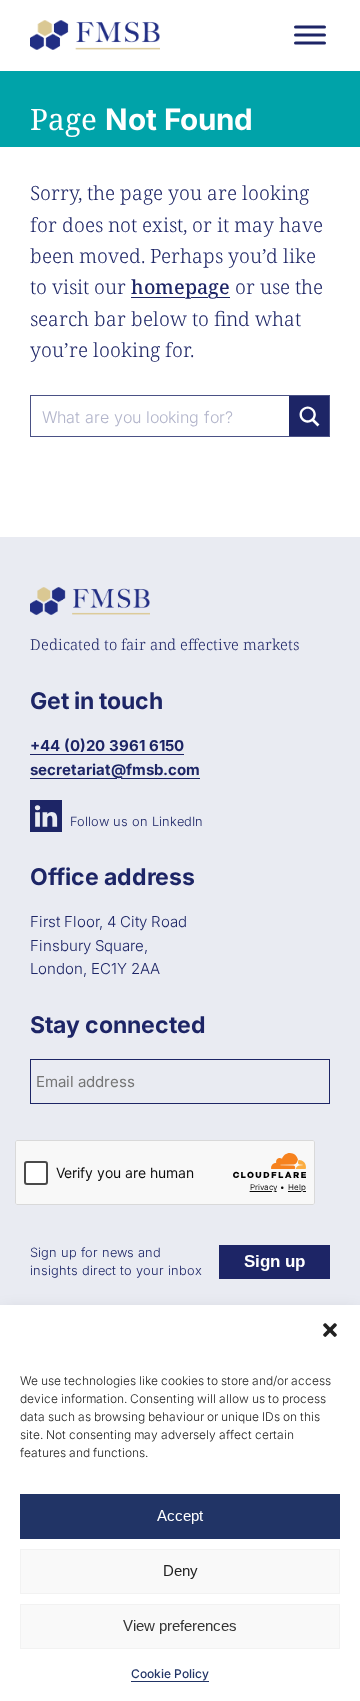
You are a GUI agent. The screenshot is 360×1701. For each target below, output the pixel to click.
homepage (180, 286)
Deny (180, 1570)
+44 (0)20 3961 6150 (107, 745)
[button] (330, 1330)
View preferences (180, 1625)
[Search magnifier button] (309, 416)
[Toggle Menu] (310, 34)
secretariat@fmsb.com (115, 769)
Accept (180, 1515)
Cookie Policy (170, 1673)
